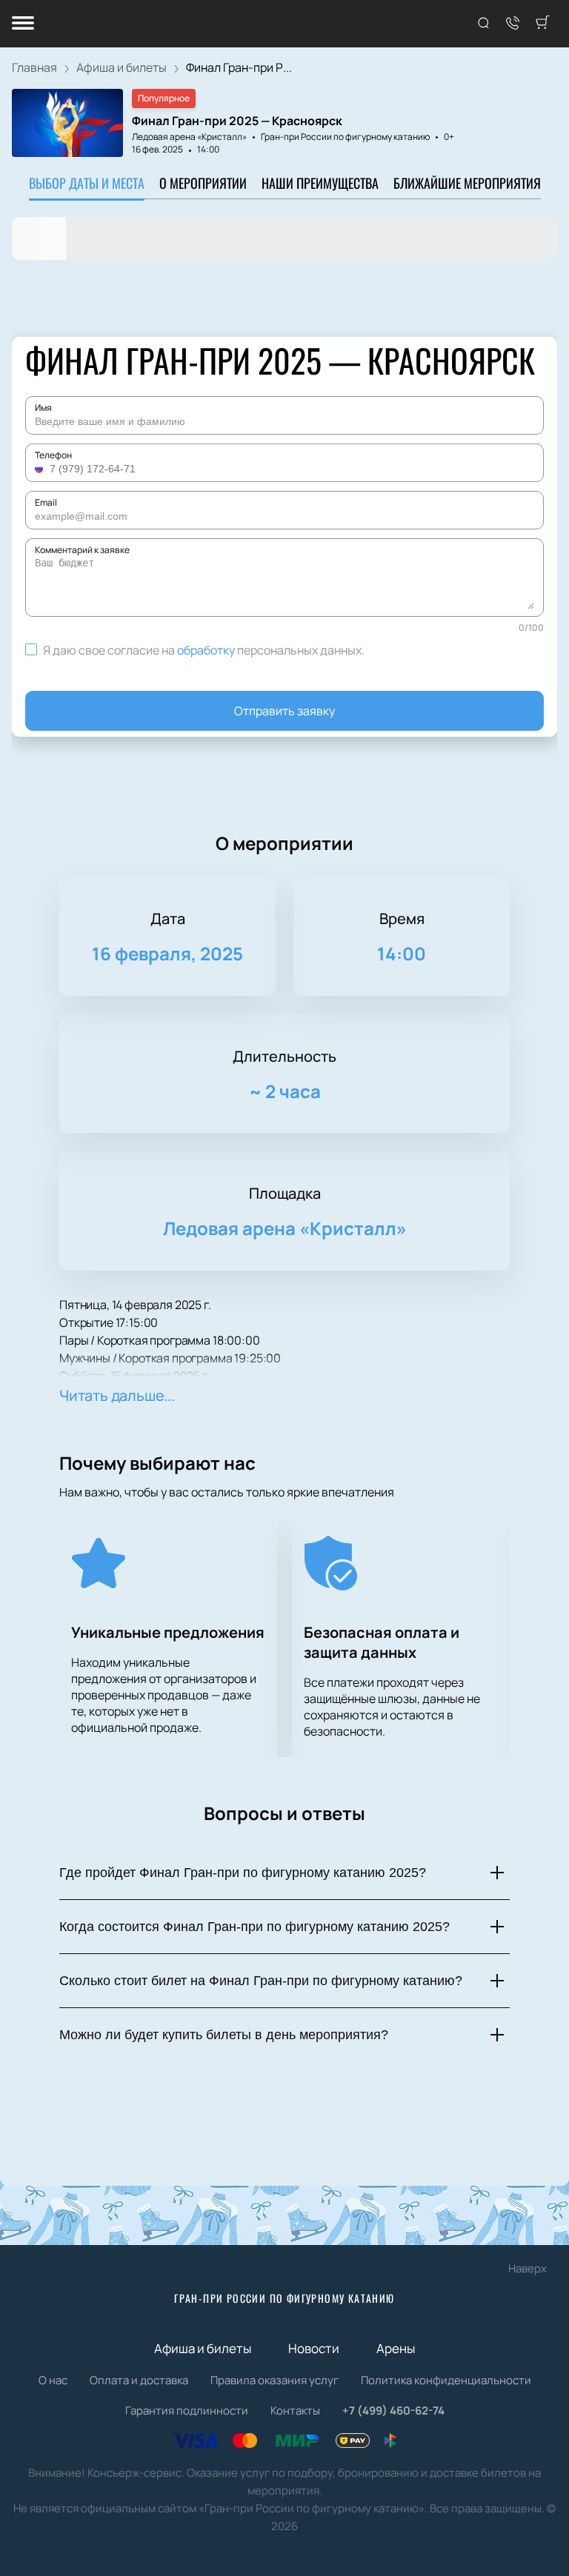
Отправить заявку (284, 711)
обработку (206, 650)
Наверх (528, 2268)
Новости (314, 2348)
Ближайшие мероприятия (467, 183)
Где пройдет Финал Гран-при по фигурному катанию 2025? (243, 1873)
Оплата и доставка (139, 2380)
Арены (396, 2348)
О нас (53, 2380)
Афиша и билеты (203, 2348)
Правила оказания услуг (274, 2380)
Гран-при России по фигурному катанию (284, 2298)
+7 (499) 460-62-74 (393, 2411)
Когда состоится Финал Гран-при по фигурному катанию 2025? (254, 1927)
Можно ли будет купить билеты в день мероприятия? (224, 2035)
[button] (41, 469)
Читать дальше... (117, 1395)
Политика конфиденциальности (446, 2380)
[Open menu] (23, 24)
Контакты (295, 2411)
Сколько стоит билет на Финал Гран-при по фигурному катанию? (261, 1981)
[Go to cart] (542, 24)
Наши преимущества (320, 183)
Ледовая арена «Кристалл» (189, 137)
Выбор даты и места (87, 183)
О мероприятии (203, 183)
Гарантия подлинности (187, 2411)
